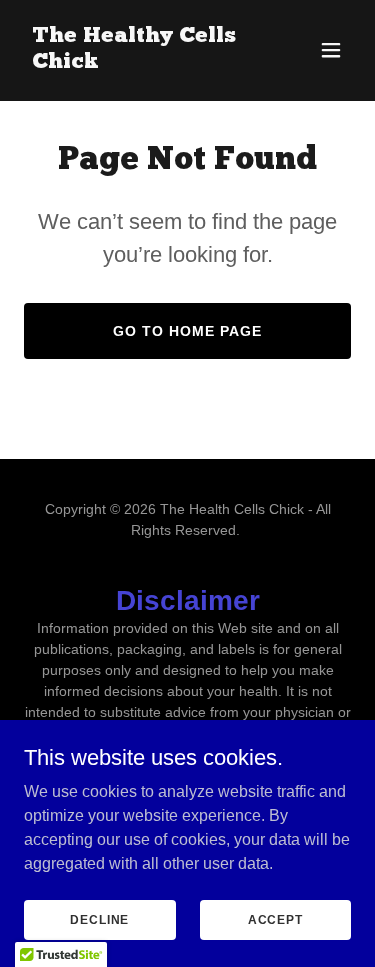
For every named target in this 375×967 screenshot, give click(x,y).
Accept (275, 919)
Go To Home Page (187, 331)
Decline (99, 919)
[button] (331, 50)
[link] (138, 62)
